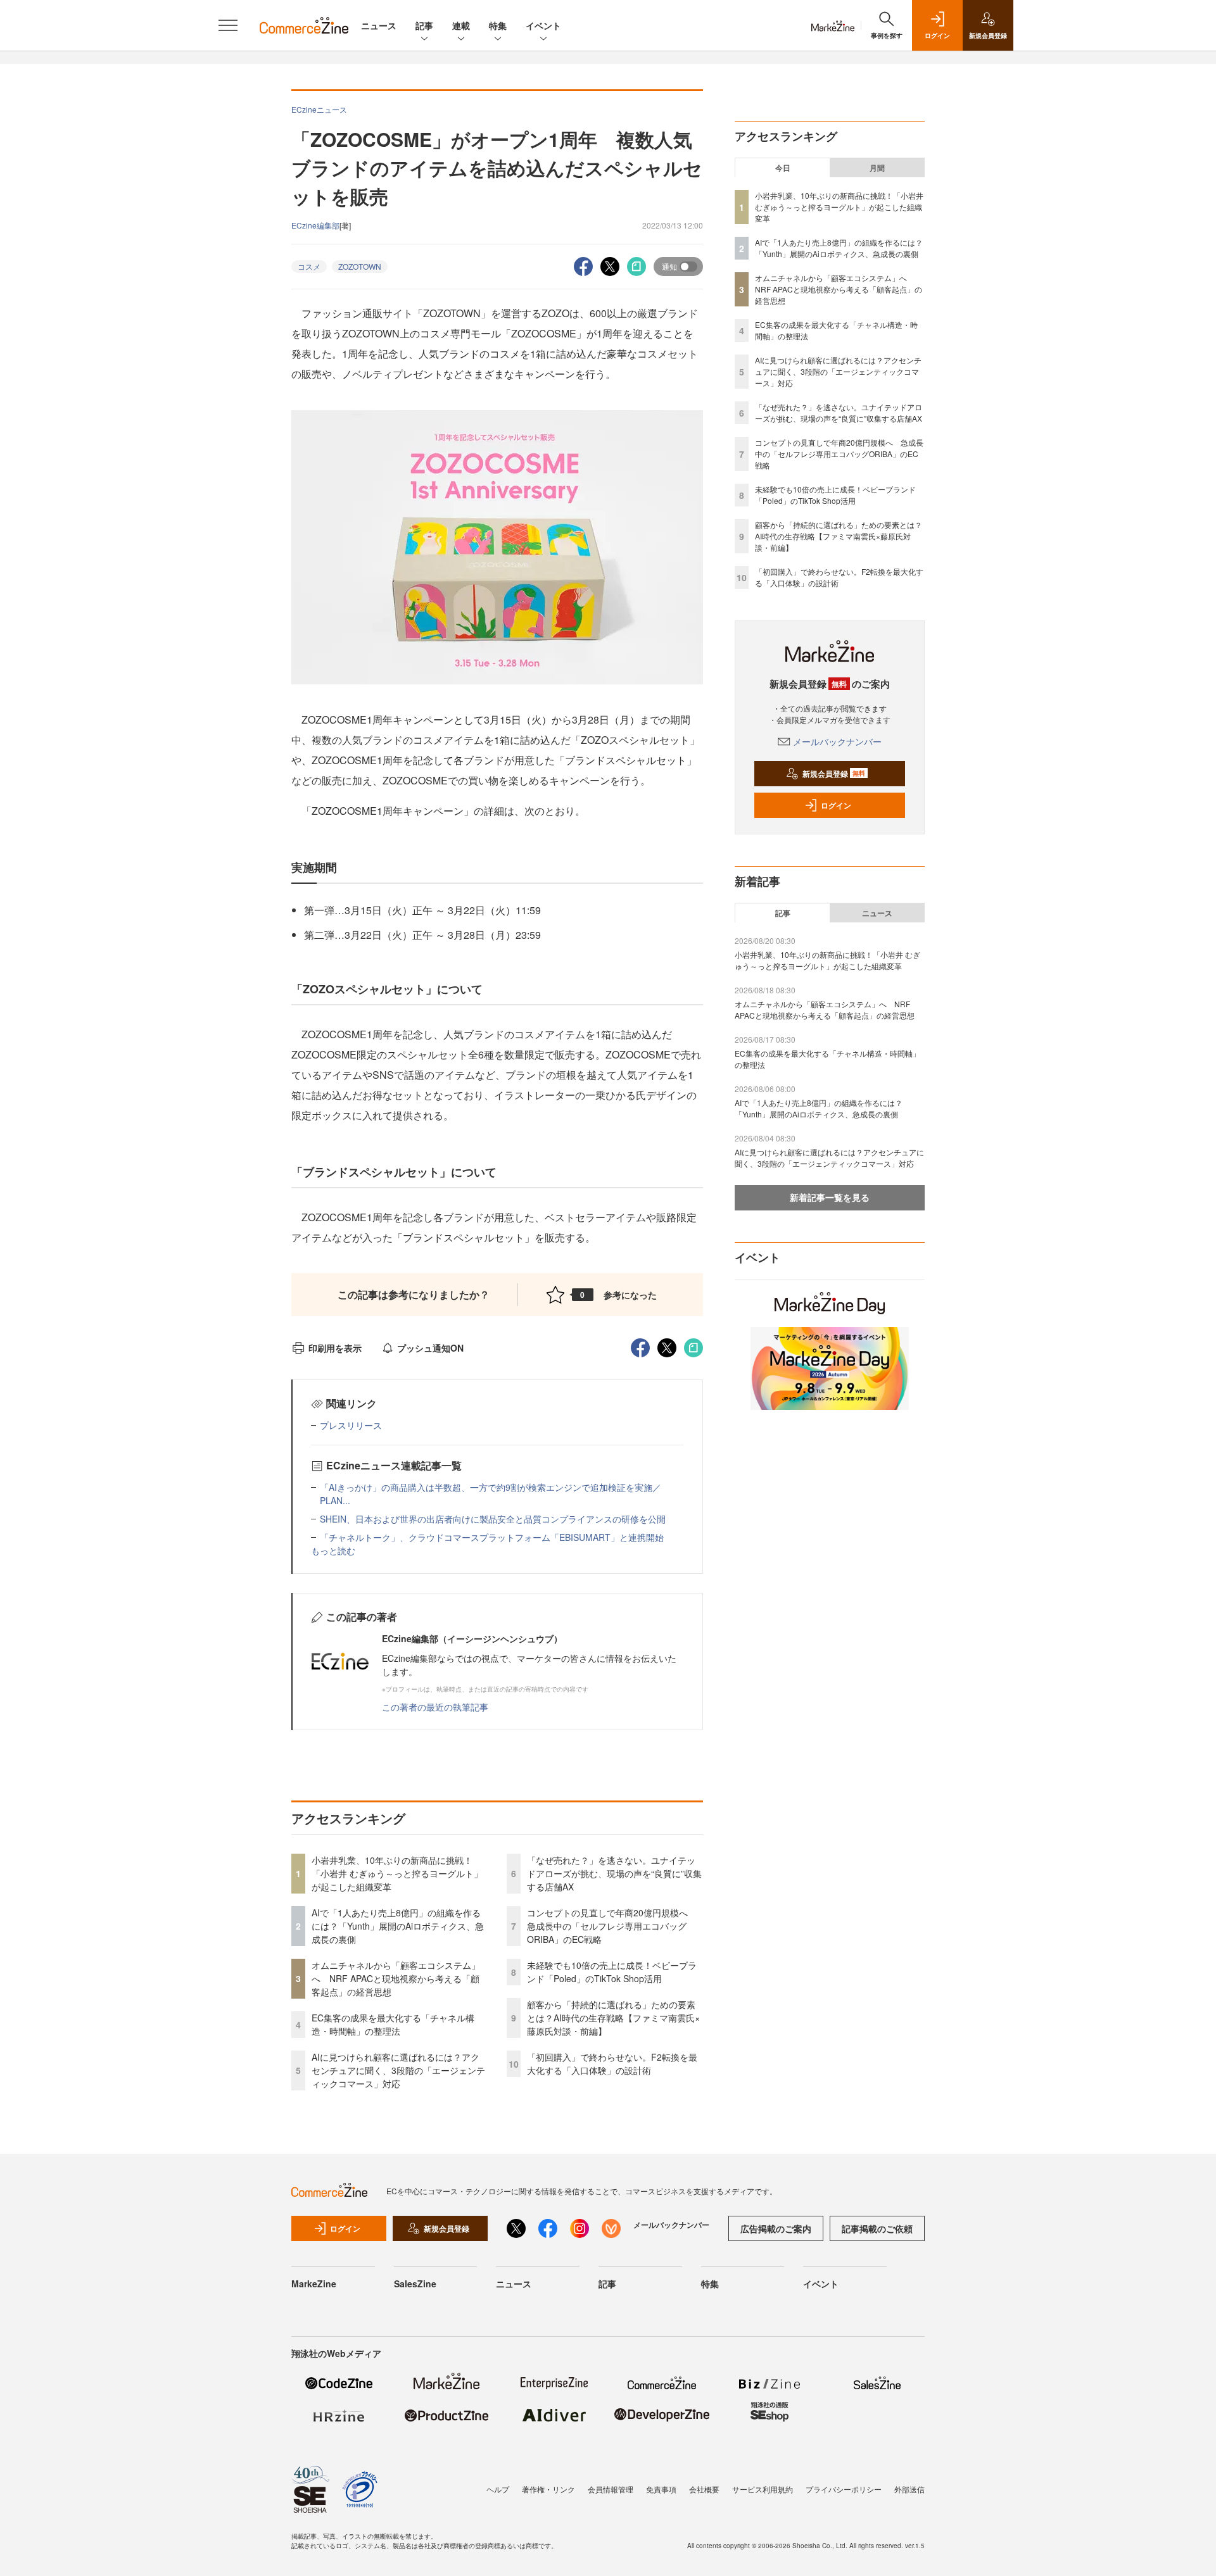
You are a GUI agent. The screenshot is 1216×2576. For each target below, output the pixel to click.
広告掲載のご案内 (776, 2228)
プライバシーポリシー (844, 2489)
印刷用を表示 (335, 1348)
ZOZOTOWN (360, 266)
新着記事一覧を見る (830, 1197)
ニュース (379, 25)
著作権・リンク (548, 2489)
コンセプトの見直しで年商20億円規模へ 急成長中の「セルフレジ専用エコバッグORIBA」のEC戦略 (612, 1926)
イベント (543, 25)
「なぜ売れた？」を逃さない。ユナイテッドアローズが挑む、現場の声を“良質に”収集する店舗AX (614, 1873)
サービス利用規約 (763, 2489)
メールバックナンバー (837, 741)
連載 (461, 25)
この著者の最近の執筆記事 (435, 1707)
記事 (424, 25)
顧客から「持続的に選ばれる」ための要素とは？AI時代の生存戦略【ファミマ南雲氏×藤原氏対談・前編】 (613, 2018)
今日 (783, 168)
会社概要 (704, 2489)
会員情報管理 (611, 2489)
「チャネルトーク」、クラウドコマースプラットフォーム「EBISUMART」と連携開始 (492, 1537)
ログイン (836, 805)
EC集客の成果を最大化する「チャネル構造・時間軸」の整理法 (393, 2024)
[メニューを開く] (228, 25)
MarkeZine (314, 2284)
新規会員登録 (834, 774)
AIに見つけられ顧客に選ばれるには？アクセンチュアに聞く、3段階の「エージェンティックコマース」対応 (398, 2070)
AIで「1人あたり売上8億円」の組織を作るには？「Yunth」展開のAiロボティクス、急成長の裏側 (398, 1926)
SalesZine (415, 2284)
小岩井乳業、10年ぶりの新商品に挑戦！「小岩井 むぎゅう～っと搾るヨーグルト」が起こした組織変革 (397, 1873)
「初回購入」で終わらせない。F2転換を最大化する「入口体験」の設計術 (612, 2064)
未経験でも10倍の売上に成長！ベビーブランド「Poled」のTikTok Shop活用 (612, 1972)
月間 (877, 168)
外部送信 (909, 2489)
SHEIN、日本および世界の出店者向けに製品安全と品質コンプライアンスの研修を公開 (493, 1519)
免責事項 (661, 2489)
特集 (498, 25)
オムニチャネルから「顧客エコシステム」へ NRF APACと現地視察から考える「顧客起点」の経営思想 (396, 1978)
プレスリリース (351, 1425)
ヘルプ (498, 2489)
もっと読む (333, 1550)
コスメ (309, 266)
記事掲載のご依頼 (877, 2228)
